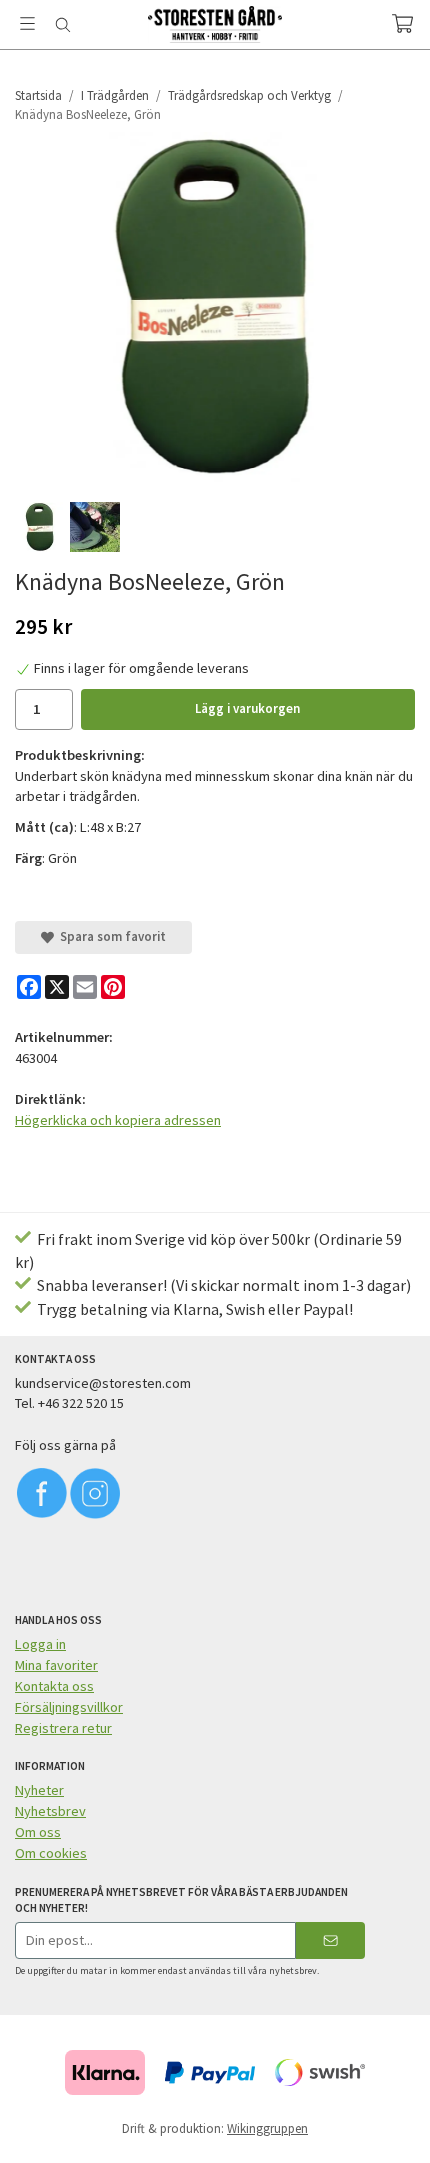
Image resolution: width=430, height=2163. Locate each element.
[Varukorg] (402, 23)
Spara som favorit (110, 936)
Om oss (38, 1832)
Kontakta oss (54, 1686)
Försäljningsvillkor (69, 1707)
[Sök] (62, 25)
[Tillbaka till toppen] (387, 2120)
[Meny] (27, 23)
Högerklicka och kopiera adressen (118, 1120)
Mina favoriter (56, 1665)
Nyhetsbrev (50, 1811)
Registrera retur (63, 1728)
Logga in (40, 1644)
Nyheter (39, 1790)
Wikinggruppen (267, 2128)
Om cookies (51, 1853)
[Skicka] (330, 1940)
